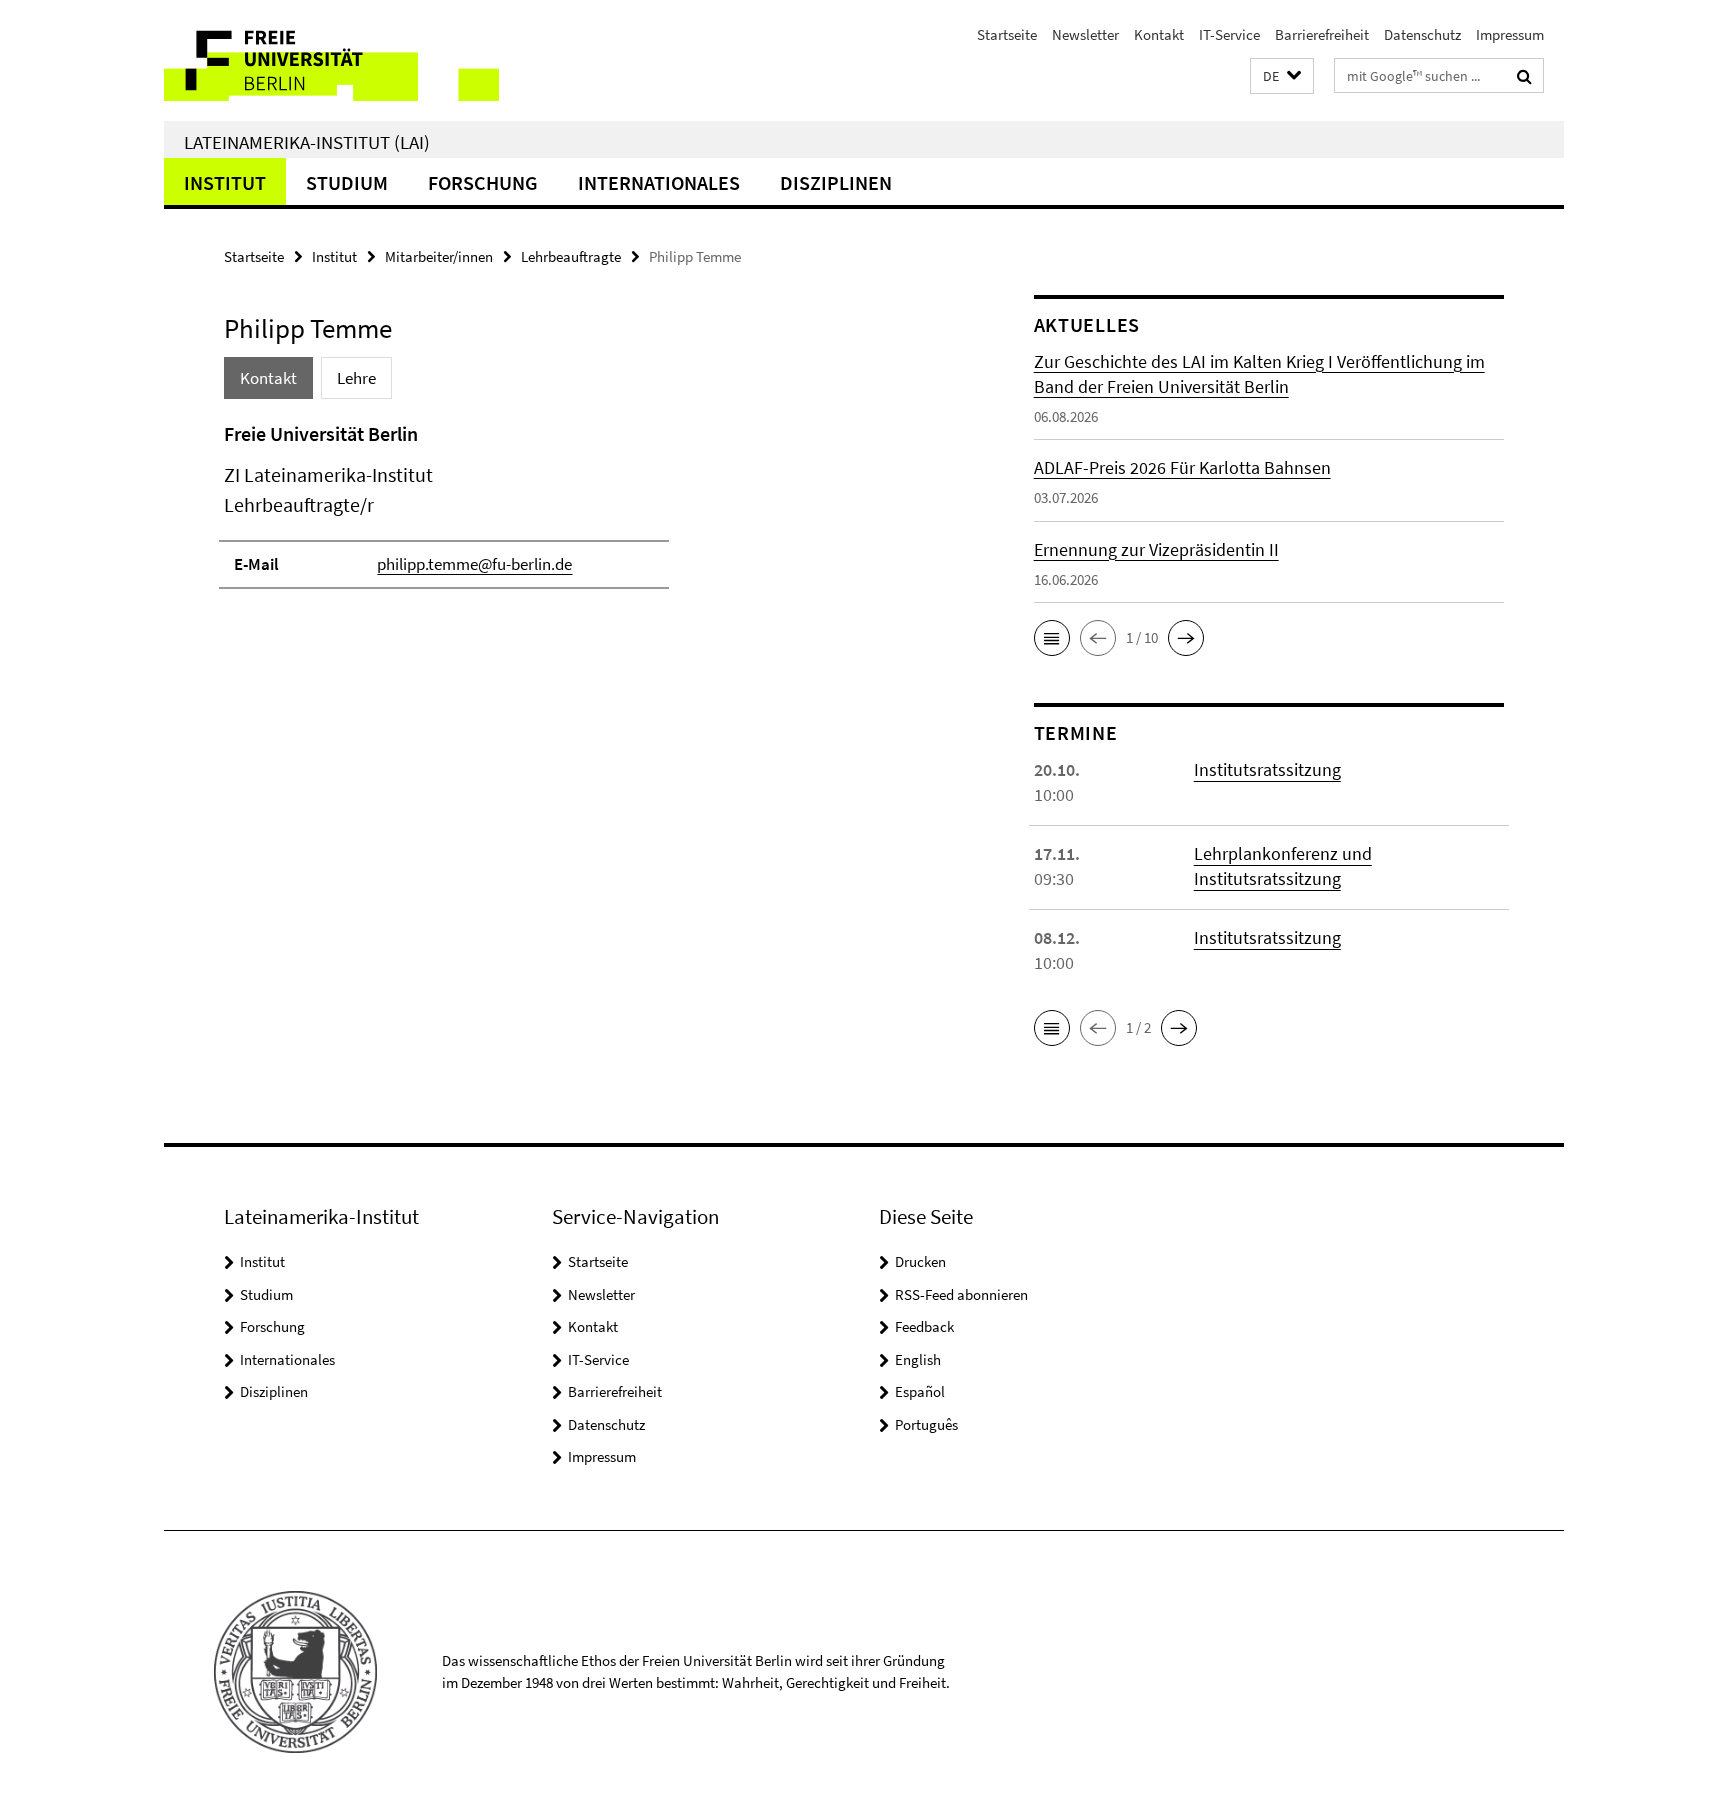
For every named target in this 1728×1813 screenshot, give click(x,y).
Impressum (1510, 34)
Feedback (924, 1326)
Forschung (483, 182)
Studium (347, 182)
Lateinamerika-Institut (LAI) (307, 142)
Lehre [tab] (356, 378)
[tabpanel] (591, 514)
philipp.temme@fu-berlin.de (474, 564)
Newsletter (1085, 34)
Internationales (659, 182)
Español (920, 1391)
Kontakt (1159, 34)
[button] (1282, 76)
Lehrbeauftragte (571, 256)
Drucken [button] (920, 1261)
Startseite (1007, 34)
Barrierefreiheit (1322, 34)
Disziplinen (836, 182)
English (918, 1359)
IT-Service (1229, 34)
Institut (225, 182)
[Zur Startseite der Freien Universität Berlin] (331, 60)
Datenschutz (1422, 34)
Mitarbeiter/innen (439, 256)
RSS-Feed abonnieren (961, 1294)
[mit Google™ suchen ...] (1524, 76)
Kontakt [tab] (268, 378)
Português (926, 1424)
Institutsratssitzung (1267, 769)
